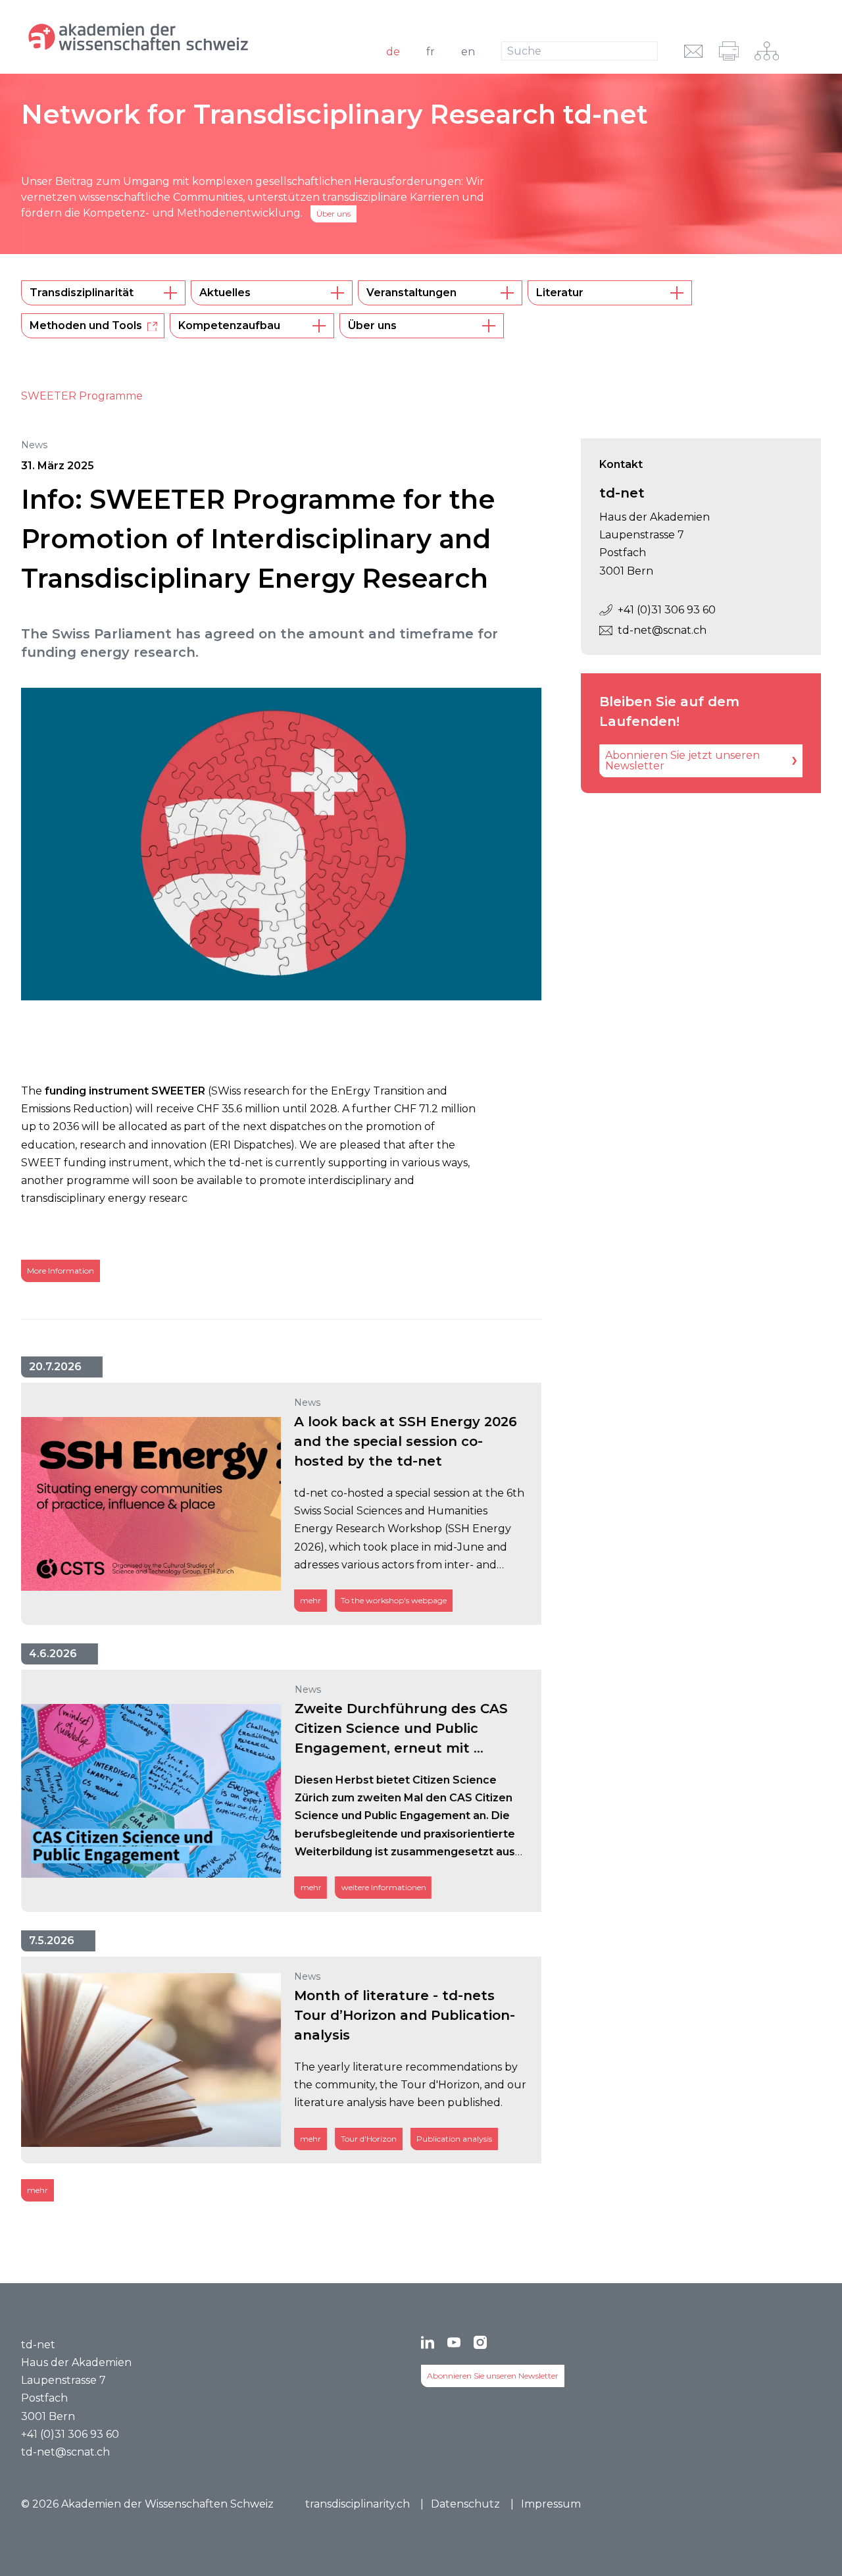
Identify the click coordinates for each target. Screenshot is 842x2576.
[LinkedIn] (428, 2342)
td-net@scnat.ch (662, 630)
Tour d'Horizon (369, 2139)
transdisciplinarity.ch (358, 2504)
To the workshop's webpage (394, 1600)
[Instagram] (480, 2342)
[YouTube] (454, 2342)
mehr (310, 1600)
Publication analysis (454, 2139)
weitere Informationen (383, 1887)
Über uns (334, 214)
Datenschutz (465, 2504)
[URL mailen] (694, 51)
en (468, 52)
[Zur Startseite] (168, 37)
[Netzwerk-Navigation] (767, 51)
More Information (61, 1271)
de (393, 52)
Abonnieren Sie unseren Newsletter (493, 2376)
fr (431, 52)
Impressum (551, 2504)
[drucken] (729, 51)
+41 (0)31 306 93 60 (667, 610)
